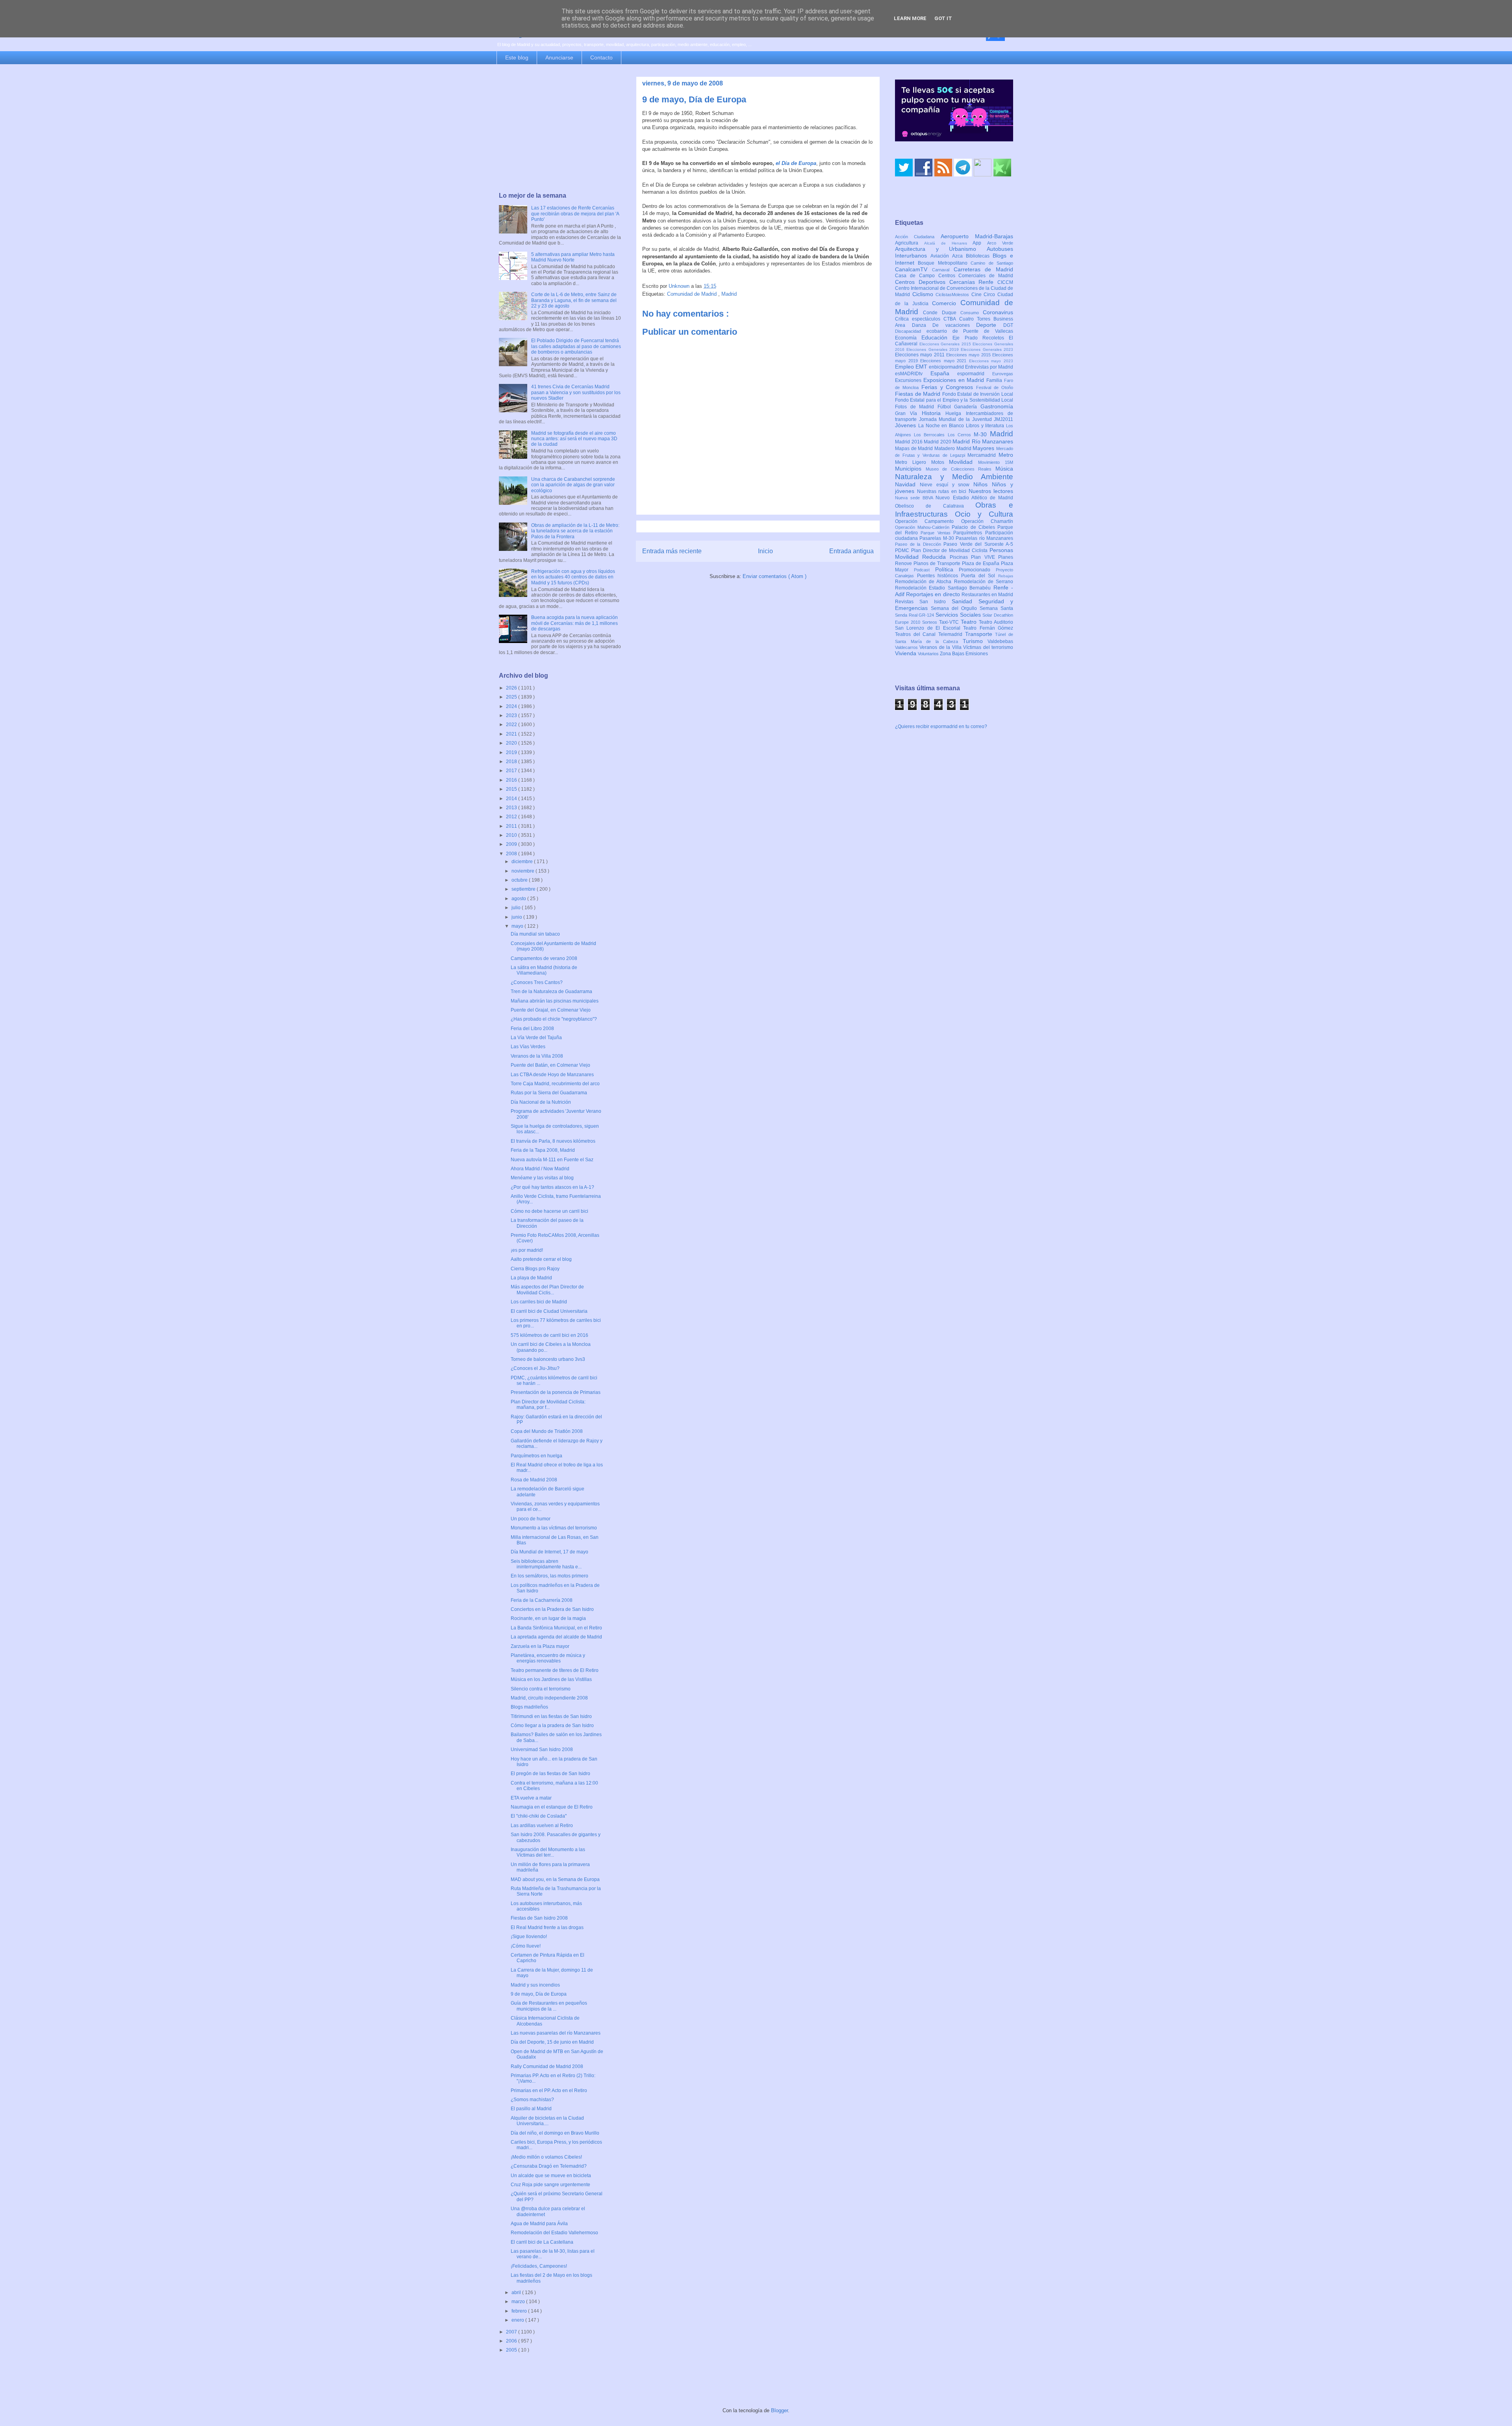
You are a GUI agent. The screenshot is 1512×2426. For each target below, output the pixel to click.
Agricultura (910, 243)
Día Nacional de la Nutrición (541, 1102)
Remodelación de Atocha (925, 582)
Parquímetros (969, 533)
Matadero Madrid (953, 449)
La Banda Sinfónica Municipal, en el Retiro (556, 1628)
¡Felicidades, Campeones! (539, 2266)
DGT (1008, 325)
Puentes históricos (939, 576)
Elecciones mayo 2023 (991, 361)
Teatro (970, 622)
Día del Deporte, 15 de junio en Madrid (552, 2042)
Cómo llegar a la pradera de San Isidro (552, 1725)
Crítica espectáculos (919, 319)
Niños (983, 484)
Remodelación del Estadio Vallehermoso (554, 2233)
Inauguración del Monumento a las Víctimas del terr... (548, 1852)
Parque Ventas (937, 533)
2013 (512, 808)
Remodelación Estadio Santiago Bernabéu (944, 588)
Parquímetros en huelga (536, 1456)
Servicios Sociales (959, 615)
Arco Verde (1000, 243)
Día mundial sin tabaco (535, 934)
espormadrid (975, 374)
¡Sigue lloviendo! (529, 1937)
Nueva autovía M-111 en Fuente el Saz (552, 1160)
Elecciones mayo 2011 (921, 355)
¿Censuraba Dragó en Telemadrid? (549, 2166)
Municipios (910, 469)
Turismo (975, 641)
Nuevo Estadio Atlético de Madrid (974, 498)
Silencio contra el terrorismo (541, 1689)
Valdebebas (1000, 641)
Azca (959, 256)
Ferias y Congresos (949, 387)
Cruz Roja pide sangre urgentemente (550, 2185)
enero (518, 2320)
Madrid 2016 (909, 442)
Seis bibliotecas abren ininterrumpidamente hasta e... (546, 1564)
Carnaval (943, 270)
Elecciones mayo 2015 (969, 355)
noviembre (523, 871)
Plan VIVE (985, 557)
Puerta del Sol (980, 576)
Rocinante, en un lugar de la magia (548, 1618)
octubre (520, 880)
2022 (512, 725)
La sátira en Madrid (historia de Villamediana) (544, 970)
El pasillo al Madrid (531, 2109)
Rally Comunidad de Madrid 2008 (547, 2066)
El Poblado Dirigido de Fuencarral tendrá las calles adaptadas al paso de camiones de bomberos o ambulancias (576, 346)
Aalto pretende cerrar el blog (541, 1259)
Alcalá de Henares (949, 243)
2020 (512, 743)
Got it (943, 18)
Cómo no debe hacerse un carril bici (549, 1211)
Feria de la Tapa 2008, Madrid (543, 1150)
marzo (519, 2302)
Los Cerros (961, 435)
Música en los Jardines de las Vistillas (551, 1679)
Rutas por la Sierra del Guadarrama (549, 1093)
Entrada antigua (851, 551)
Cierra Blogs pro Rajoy (535, 1269)
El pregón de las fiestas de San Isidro (550, 1774)
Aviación (941, 256)
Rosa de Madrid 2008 (534, 1480)
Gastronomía (997, 406)
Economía (908, 338)
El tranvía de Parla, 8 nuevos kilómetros (553, 1141)
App (980, 243)
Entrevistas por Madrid (989, 367)
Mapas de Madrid (915, 449)
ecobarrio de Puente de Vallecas (970, 331)
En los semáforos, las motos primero (549, 1576)
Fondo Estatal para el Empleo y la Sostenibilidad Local (954, 400)
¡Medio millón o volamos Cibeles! (546, 2157)
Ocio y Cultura (984, 514)
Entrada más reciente (672, 551)
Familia (995, 380)
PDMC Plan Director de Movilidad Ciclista (942, 550)
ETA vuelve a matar (531, 1798)
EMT (922, 367)
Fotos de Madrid (916, 407)
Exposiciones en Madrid (955, 380)
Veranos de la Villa (941, 647)
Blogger (779, 2410)
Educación (937, 337)
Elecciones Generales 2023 (987, 349)
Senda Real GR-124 (915, 615)
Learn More (910, 18)
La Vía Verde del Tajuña (536, 1038)
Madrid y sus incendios (535, 1985)
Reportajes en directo (934, 594)
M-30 (982, 434)
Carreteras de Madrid (984, 269)
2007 (512, 2332)
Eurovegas (1003, 374)
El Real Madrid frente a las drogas (547, 1927)
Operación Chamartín (987, 521)
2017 (512, 771)
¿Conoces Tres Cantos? (537, 982)
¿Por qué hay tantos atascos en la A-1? (552, 1187)
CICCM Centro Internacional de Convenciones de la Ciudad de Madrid (954, 289)
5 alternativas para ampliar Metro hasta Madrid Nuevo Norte (573, 257)
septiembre (524, 889)
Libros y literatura (986, 426)
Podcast (925, 570)
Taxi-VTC (950, 622)
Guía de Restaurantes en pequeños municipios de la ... (549, 2006)
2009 (512, 844)
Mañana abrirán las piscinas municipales (555, 1001)
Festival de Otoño (995, 387)
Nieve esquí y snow (947, 485)
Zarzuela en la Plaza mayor (540, 1646)
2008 (512, 854)
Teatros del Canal (917, 634)
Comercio (946, 303)
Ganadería (967, 407)
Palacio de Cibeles (975, 527)
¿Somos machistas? (532, 2100)
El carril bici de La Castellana (542, 2242)
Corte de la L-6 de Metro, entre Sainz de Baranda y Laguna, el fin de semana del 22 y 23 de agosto (574, 300)
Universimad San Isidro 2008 (542, 1750)
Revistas (907, 602)
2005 (512, 2350)
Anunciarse (559, 57)
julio (517, 908)
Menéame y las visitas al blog (542, 1178)
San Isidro (936, 602)
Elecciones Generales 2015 (946, 344)
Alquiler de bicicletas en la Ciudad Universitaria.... (547, 2121)
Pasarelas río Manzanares (984, 538)
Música (1004, 469)
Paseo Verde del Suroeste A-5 (978, 544)
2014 (512, 799)
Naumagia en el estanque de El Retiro (552, 1807)
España (944, 373)
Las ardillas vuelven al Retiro (542, 1826)
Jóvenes (907, 425)
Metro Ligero (913, 462)
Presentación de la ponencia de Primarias (556, 1392)
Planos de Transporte (938, 563)
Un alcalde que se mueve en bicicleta (551, 2176)
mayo (518, 926)
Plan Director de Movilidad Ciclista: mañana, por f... (548, 1405)
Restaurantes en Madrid (987, 595)
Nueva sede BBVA (915, 498)
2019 (512, 752)
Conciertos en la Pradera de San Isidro (552, 1609)
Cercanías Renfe (974, 282)
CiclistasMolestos (953, 295)
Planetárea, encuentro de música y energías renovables (548, 1658)
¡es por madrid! (527, 1250)
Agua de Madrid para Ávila (539, 2224)
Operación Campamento (928, 521)
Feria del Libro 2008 (532, 1029)
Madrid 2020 (938, 442)
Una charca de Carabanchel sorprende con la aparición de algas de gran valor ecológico (573, 485)
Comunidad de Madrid (693, 294)
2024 (512, 706)
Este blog (517, 57)
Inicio (765, 551)
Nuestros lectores (991, 491)
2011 (512, 826)
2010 (512, 835)
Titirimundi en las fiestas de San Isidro (551, 1716)
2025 (512, 697)
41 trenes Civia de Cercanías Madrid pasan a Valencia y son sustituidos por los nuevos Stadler (576, 392)
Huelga (955, 413)
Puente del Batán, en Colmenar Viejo (550, 1065)
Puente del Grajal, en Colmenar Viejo (551, 1010)
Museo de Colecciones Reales (961, 469)
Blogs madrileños (529, 1707)
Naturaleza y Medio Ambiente (954, 477)
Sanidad (965, 601)
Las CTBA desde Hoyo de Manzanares (552, 1075)
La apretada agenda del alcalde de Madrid (556, 1637)
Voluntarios (929, 654)
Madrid (729, 294)
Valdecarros (907, 647)
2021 (512, 734)
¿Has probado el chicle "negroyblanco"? (554, 1019)
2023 (512, 715)
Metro (1006, 455)
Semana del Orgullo (955, 608)
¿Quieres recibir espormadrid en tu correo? (941, 727)
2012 (512, 817)
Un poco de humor (531, 1519)
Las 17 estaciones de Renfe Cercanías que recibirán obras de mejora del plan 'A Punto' (575, 214)
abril (517, 2293)
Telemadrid (952, 634)
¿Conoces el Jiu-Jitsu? (535, 1368)
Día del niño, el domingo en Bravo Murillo (555, 2133)
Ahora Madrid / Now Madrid (540, 1169)
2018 (512, 762)
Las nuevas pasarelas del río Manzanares (556, 2033)
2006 (512, 2341)
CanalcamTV (913, 269)
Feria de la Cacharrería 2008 (542, 1600)
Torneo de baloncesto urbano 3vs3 (548, 1359)
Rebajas (1006, 576)
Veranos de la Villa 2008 (537, 1056)
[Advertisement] (560, 129)
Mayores (984, 448)
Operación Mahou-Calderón (923, 527)
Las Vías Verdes (528, 1047)
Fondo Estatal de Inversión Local (978, 394)
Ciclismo (924, 294)
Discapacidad (911, 331)
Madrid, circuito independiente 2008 (549, 1698)
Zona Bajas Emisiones (964, 654)
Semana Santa (996, 608)
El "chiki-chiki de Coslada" (539, 1816)
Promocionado (977, 570)
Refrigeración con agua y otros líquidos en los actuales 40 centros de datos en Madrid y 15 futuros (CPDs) (573, 577)
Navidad (907, 484)
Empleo (905, 367)
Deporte (990, 325)
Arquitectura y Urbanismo (941, 249)
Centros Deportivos (922, 282)
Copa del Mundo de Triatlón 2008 (547, 1431)
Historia (934, 413)
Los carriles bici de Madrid (539, 1302)
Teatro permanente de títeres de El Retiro (555, 1670)
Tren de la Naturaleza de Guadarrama (551, 992)
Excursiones (909, 380)
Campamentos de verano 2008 (544, 958)
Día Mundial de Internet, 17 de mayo (549, 1552)
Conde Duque (942, 313)
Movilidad (964, 462)
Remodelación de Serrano (984, 582)
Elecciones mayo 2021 (945, 361)
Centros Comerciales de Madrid (976, 276)
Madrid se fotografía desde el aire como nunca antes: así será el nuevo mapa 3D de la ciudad (574, 439)
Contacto (601, 57)
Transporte (980, 634)
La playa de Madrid (531, 1278)
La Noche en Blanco (942, 426)
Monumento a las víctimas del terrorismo (554, 1528)
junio (517, 917)
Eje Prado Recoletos (981, 338)
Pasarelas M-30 (938, 538)
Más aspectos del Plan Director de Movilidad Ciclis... (547, 1290)
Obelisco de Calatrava (935, 506)
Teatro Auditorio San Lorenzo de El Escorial (954, 625)
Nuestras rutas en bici (943, 491)
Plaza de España (981, 563)
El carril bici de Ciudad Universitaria (549, 1311)
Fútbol (946, 407)
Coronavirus (998, 312)
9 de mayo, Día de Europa (539, 1994)
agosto (519, 899)
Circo (990, 295)
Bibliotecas (979, 256)
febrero (520, 2311)
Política (947, 569)
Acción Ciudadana (918, 237)
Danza (922, 325)
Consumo (972, 313)
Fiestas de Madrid (919, 394)
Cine (978, 295)
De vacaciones (954, 325)
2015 (512, 789)
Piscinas (960, 557)
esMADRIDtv (913, 374)
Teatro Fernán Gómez (988, 628)
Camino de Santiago (992, 263)
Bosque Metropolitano (944, 263)
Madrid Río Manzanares (983, 441)
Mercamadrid (983, 455)
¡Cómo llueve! (526, 1946)
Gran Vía (908, 413)
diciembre (523, 862)
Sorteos (931, 622)
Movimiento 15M (996, 462)
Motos (940, 462)
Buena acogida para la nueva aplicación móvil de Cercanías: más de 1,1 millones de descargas (574, 623)
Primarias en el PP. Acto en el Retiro (549, 2091)
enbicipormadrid (947, 367)
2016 (512, 780)
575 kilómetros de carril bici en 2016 (549, 1335)
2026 (512, 688)
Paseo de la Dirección (919, 544)
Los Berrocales (931, 435)
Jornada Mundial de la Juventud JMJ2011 (966, 419)
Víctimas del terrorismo (988, 647)
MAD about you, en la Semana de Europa (555, 1879)
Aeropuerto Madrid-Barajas (977, 236)
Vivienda (906, 653)
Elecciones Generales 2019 (934, 349)
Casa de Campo (917, 276)
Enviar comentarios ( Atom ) (775, 576)
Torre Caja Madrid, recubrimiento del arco (555, 1084)
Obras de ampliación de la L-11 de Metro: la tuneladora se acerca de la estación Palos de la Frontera (575, 531)
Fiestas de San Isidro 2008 (539, 1918)
